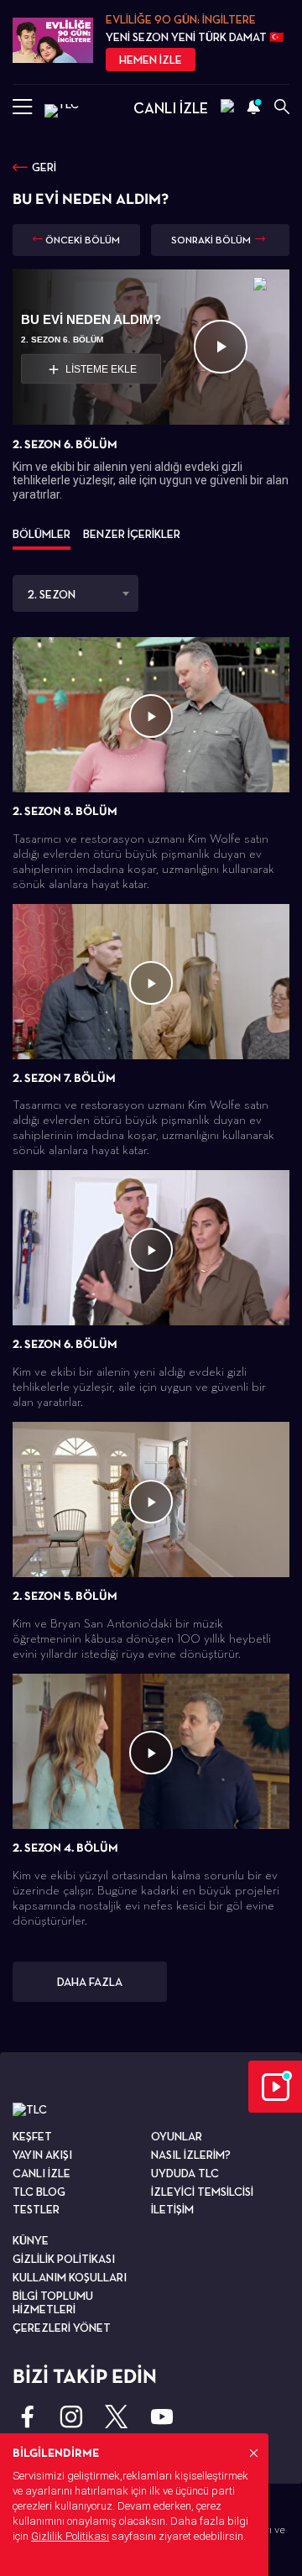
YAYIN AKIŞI (42, 2155)
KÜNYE (31, 2240)
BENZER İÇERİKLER (132, 534)
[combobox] (75, 593)
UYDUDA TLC (185, 2173)
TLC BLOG (39, 2192)
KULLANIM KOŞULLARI (70, 2277)
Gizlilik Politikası (70, 2536)
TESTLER (36, 2209)
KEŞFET (32, 2136)
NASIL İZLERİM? (191, 2155)
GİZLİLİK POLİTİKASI (64, 2259)
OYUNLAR (177, 2136)
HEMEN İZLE (151, 60)
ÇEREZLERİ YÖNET (62, 2328)
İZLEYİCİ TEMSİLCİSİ (202, 2192)
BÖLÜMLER (42, 534)
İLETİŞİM (172, 2209)
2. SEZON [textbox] (51, 594)
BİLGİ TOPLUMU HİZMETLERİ (53, 2303)
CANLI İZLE (171, 108)
